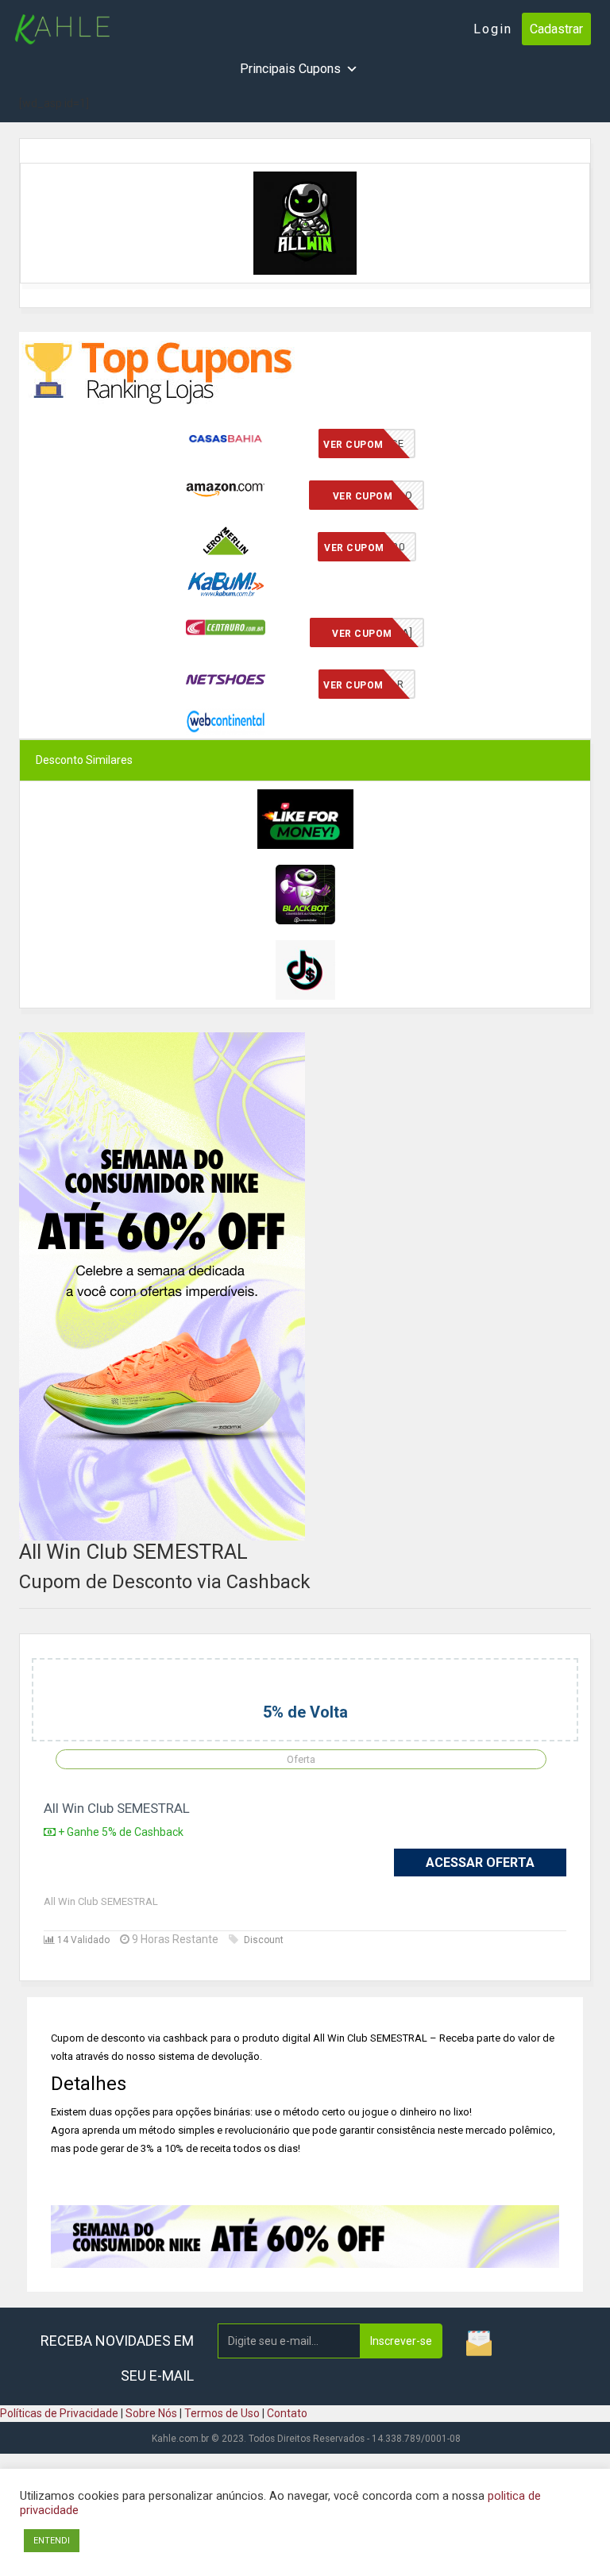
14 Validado (82, 1940)
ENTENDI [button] (52, 2541)
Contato (287, 2413)
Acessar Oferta (480, 1863)
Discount (264, 1940)
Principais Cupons (290, 69)
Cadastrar (556, 29)
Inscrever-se (401, 2341)
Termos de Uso (222, 2413)
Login (493, 29)
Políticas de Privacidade (59, 2413)
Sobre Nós (151, 2413)
